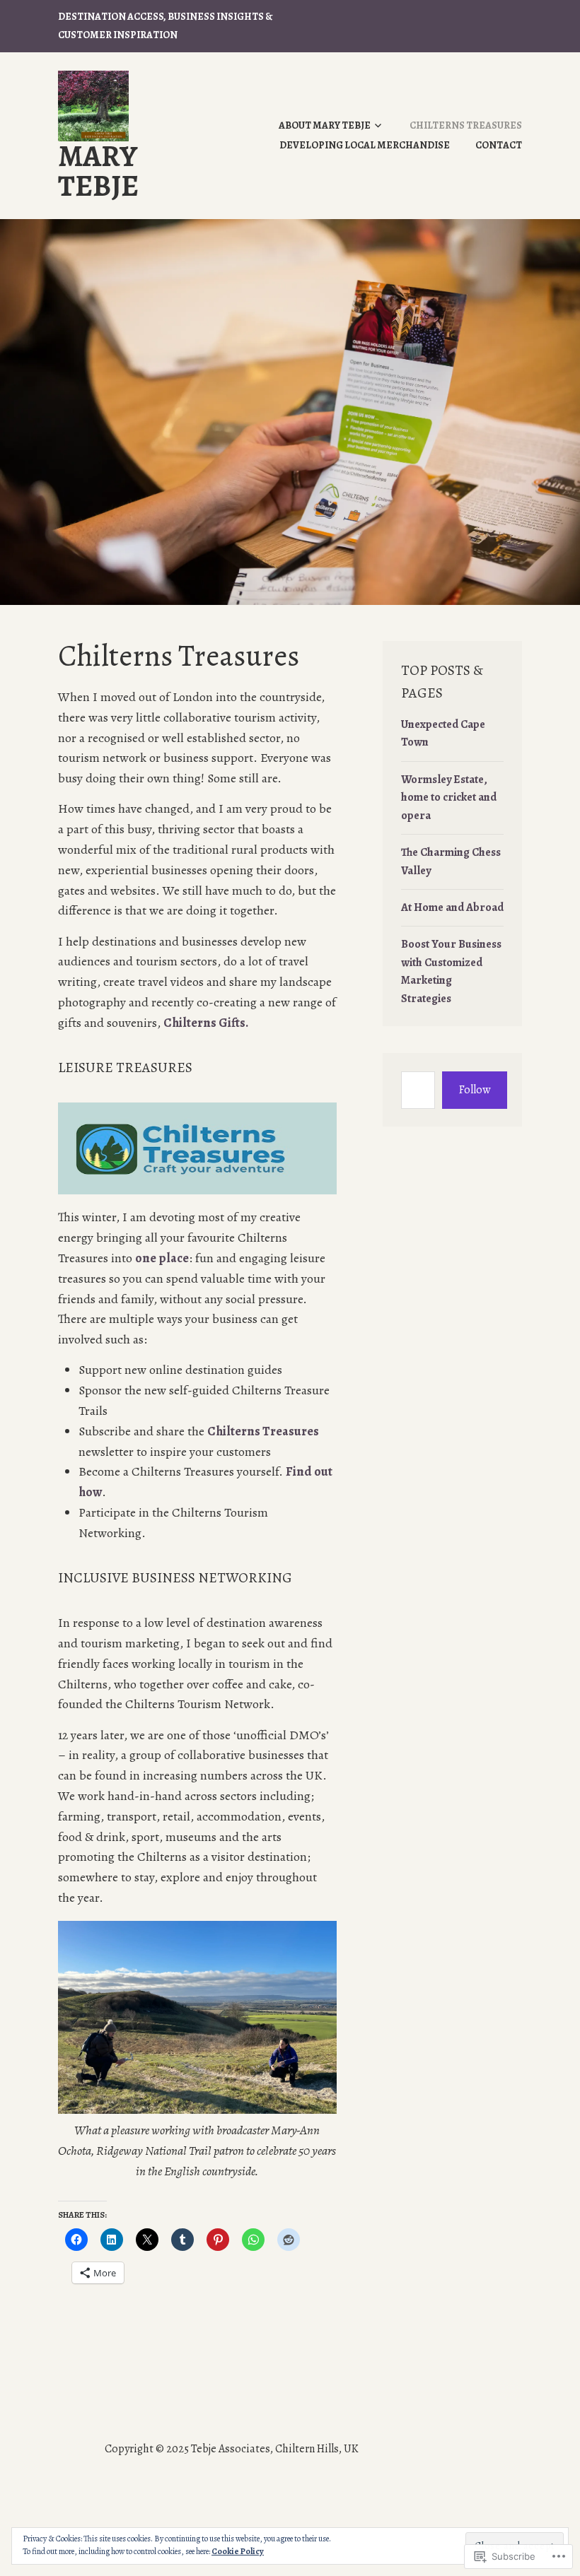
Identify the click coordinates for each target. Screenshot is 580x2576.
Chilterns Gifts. (206, 1023)
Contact (499, 145)
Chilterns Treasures (466, 125)
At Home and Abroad (452, 907)
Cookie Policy (238, 2551)
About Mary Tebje (325, 125)
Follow (475, 1090)
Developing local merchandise (365, 145)
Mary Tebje (98, 171)
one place (162, 1258)
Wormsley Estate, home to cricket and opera (449, 798)
